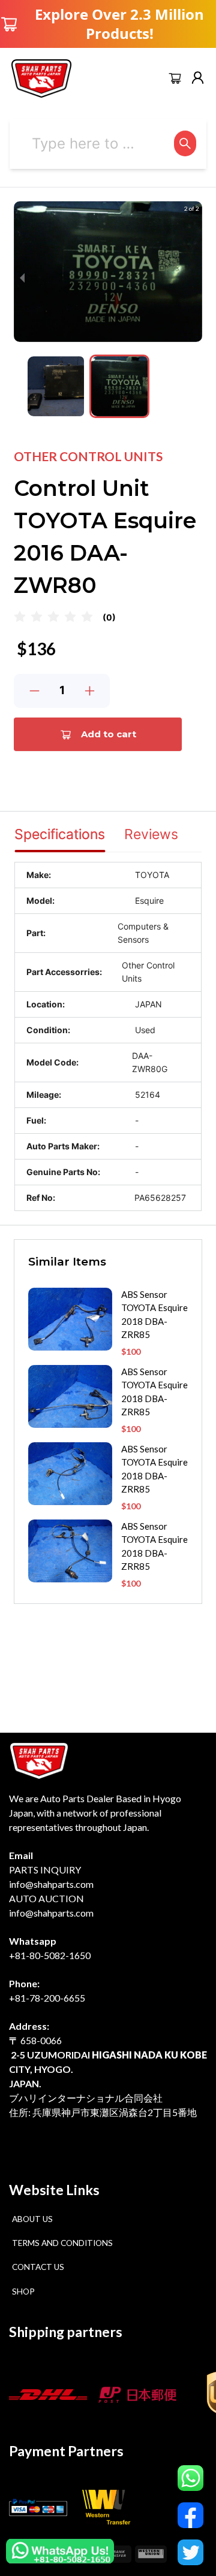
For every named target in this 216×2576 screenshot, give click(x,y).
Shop (23, 2292)
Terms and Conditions (62, 2243)
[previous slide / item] (22, 278)
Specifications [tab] (60, 834)
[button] (56, 386)
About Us (32, 2219)
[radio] (20, 617)
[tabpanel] (108, 1036)
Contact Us (38, 2267)
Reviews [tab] (151, 834)
